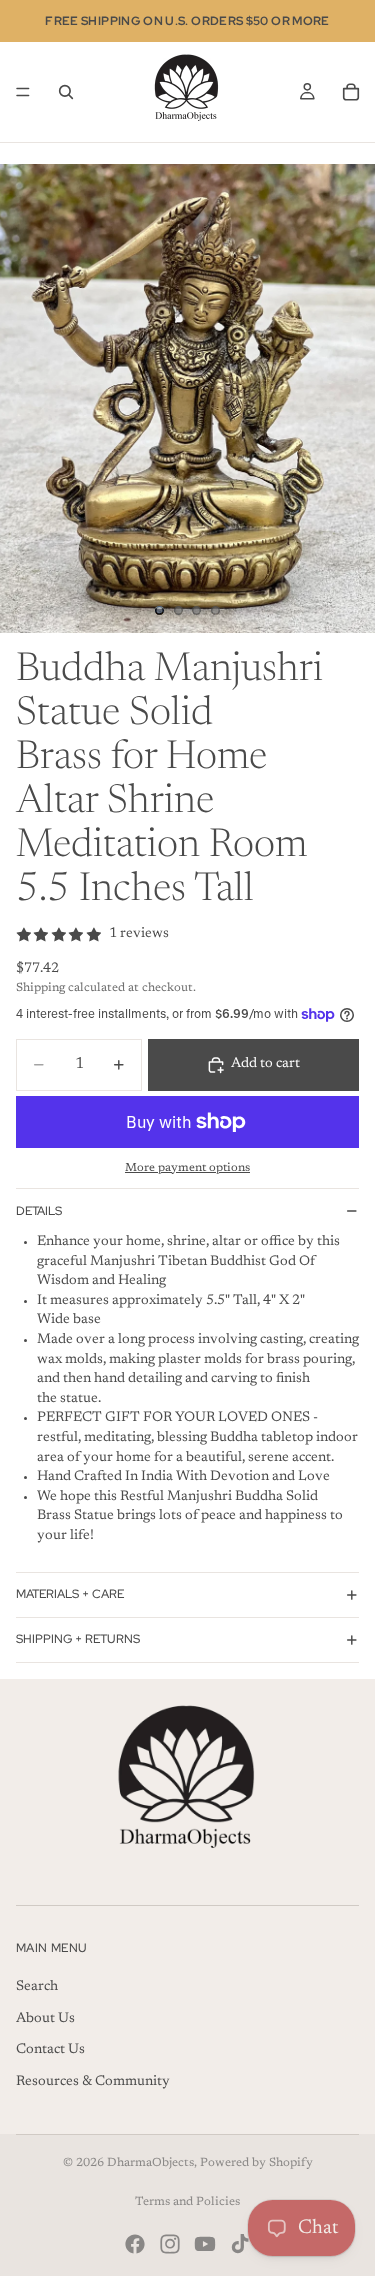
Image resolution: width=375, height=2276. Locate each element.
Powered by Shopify (256, 2163)
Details (39, 1211)
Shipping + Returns (78, 1639)
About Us (45, 2018)
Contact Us (50, 2050)
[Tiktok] (240, 2244)
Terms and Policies (187, 2202)
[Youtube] (205, 2244)
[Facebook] (135, 2244)
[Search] (66, 92)
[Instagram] (170, 2244)
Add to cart (265, 1064)
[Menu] (23, 92)
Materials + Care (70, 1594)
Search (37, 1987)
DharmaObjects (150, 2163)
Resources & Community (93, 2082)
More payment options (187, 1168)
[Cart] (351, 92)
